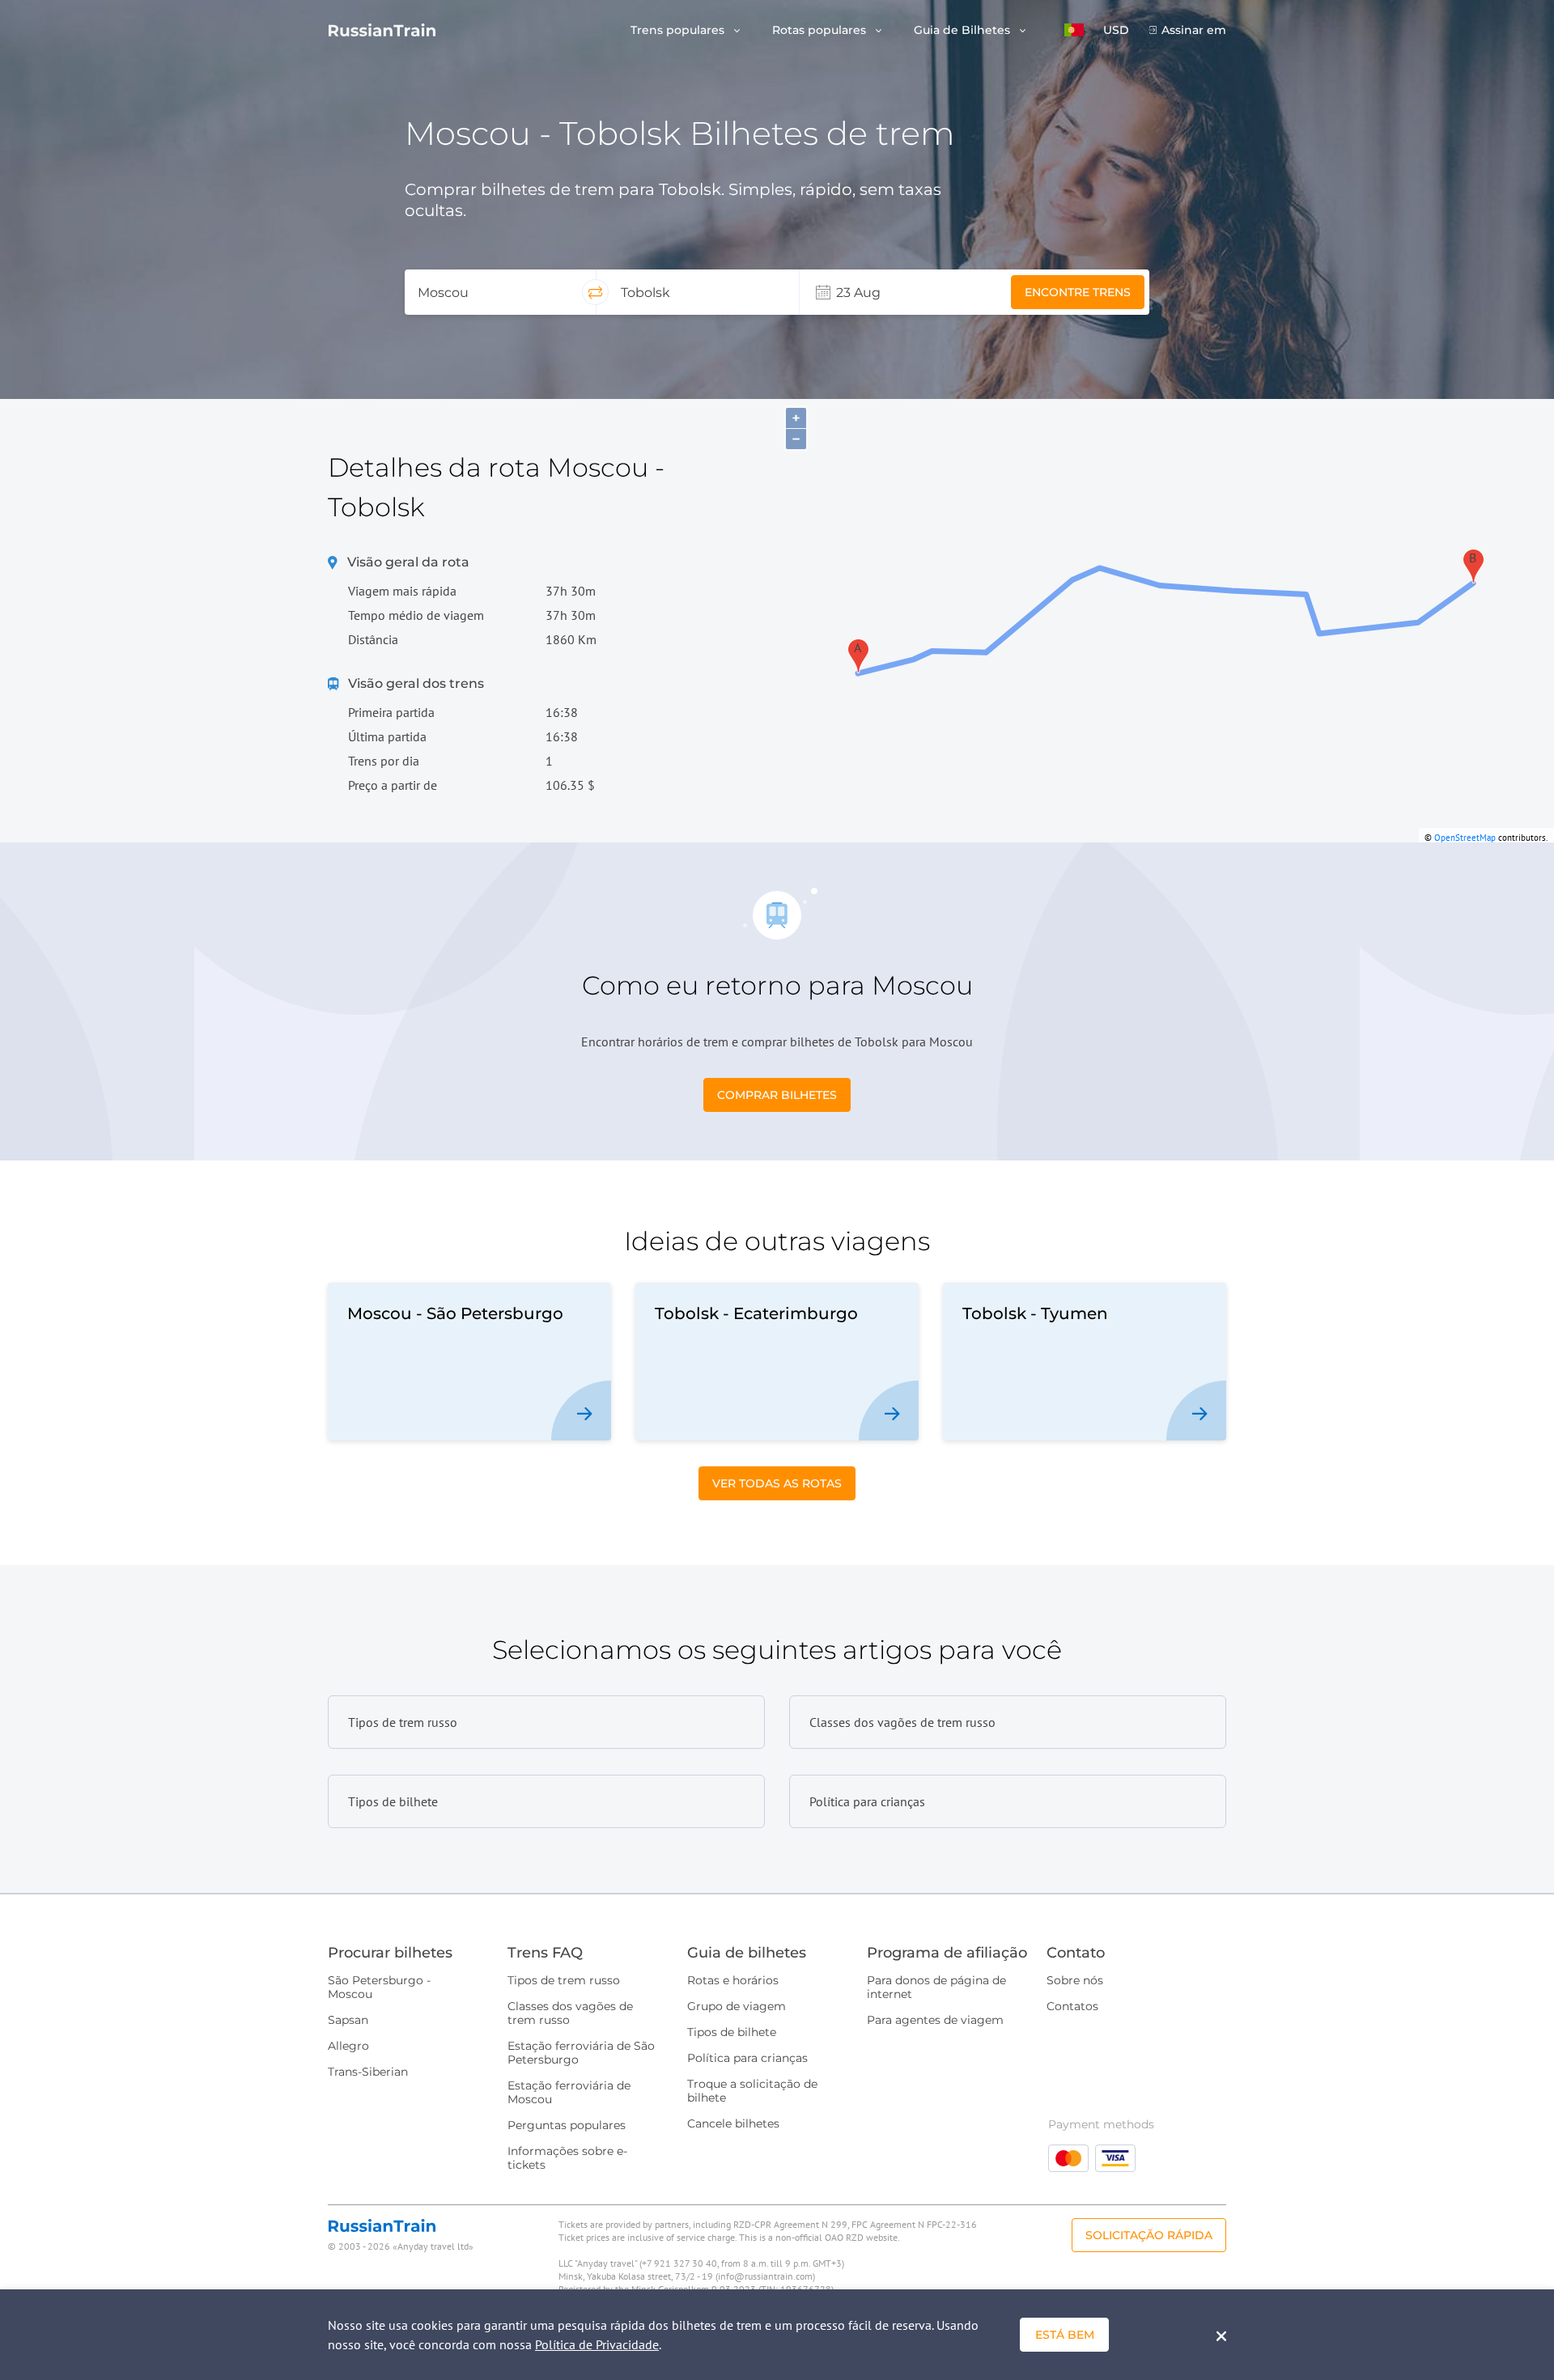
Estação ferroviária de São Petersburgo (581, 2053)
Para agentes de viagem (935, 2020)
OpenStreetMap (1465, 838)
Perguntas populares (567, 2125)
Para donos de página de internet (936, 1987)
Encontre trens (1078, 292)
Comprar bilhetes (777, 1095)
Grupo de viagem (737, 2006)
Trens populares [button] (679, 30)
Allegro (348, 2046)
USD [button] (1116, 30)
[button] (1074, 30)
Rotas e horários (733, 1980)
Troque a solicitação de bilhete (752, 2091)
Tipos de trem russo (564, 1980)
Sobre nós (1075, 1980)
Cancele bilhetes (733, 2123)
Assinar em (1194, 30)
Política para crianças (747, 2058)
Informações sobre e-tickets (567, 2158)
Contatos (1072, 2006)
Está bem (1065, 2335)
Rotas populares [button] (821, 30)
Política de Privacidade (597, 2344)
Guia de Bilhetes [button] (964, 30)
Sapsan (348, 2020)
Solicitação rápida (1149, 2235)
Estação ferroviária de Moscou (569, 2092)
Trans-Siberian (368, 2072)
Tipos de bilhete (732, 2032)
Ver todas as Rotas (777, 1483)
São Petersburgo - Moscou (379, 1987)
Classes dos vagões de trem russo (570, 2013)
